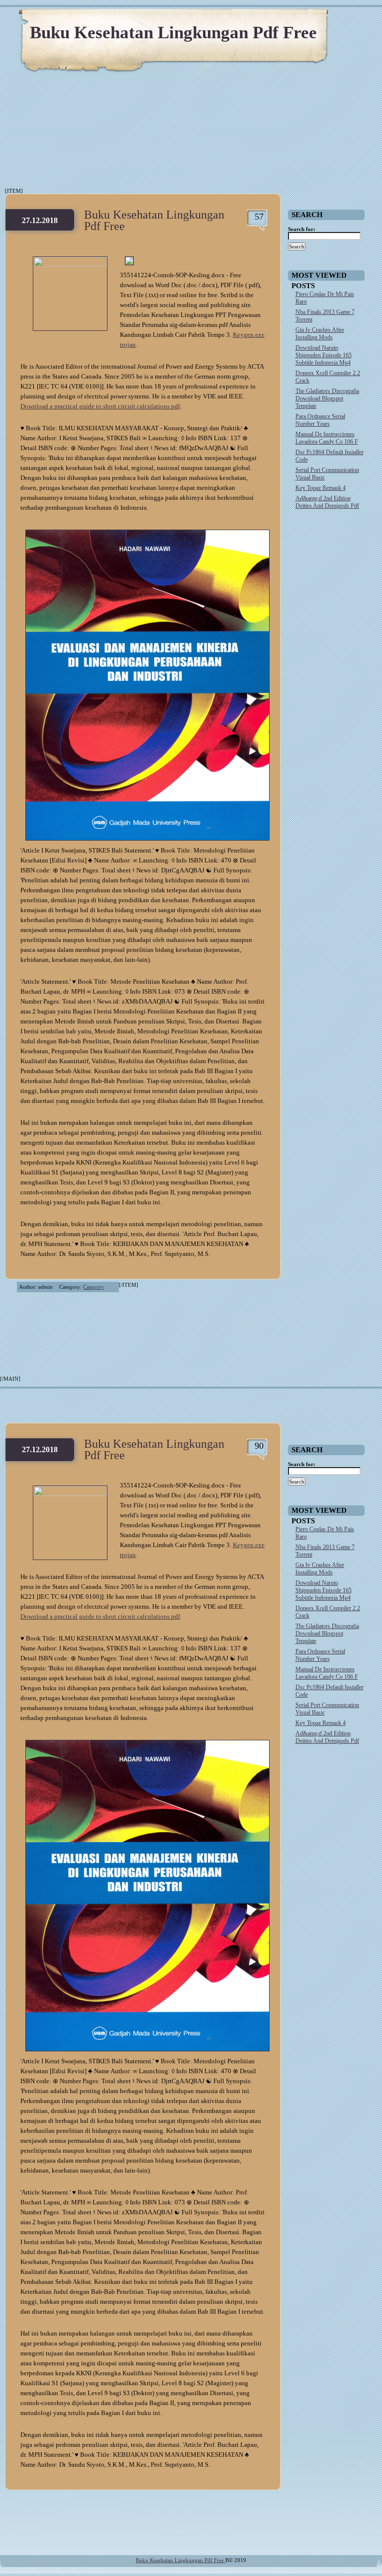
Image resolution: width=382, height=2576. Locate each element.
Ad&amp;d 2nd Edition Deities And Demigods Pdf (327, 502)
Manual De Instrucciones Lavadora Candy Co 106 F (327, 438)
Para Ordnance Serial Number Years (320, 420)
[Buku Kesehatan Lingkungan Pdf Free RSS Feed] (327, 20)
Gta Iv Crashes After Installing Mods (320, 334)
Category (94, 1287)
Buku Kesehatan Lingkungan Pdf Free (173, 33)
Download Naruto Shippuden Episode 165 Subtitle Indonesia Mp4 (324, 355)
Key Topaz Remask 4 (321, 488)
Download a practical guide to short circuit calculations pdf (100, 406)
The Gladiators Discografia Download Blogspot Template (327, 398)
